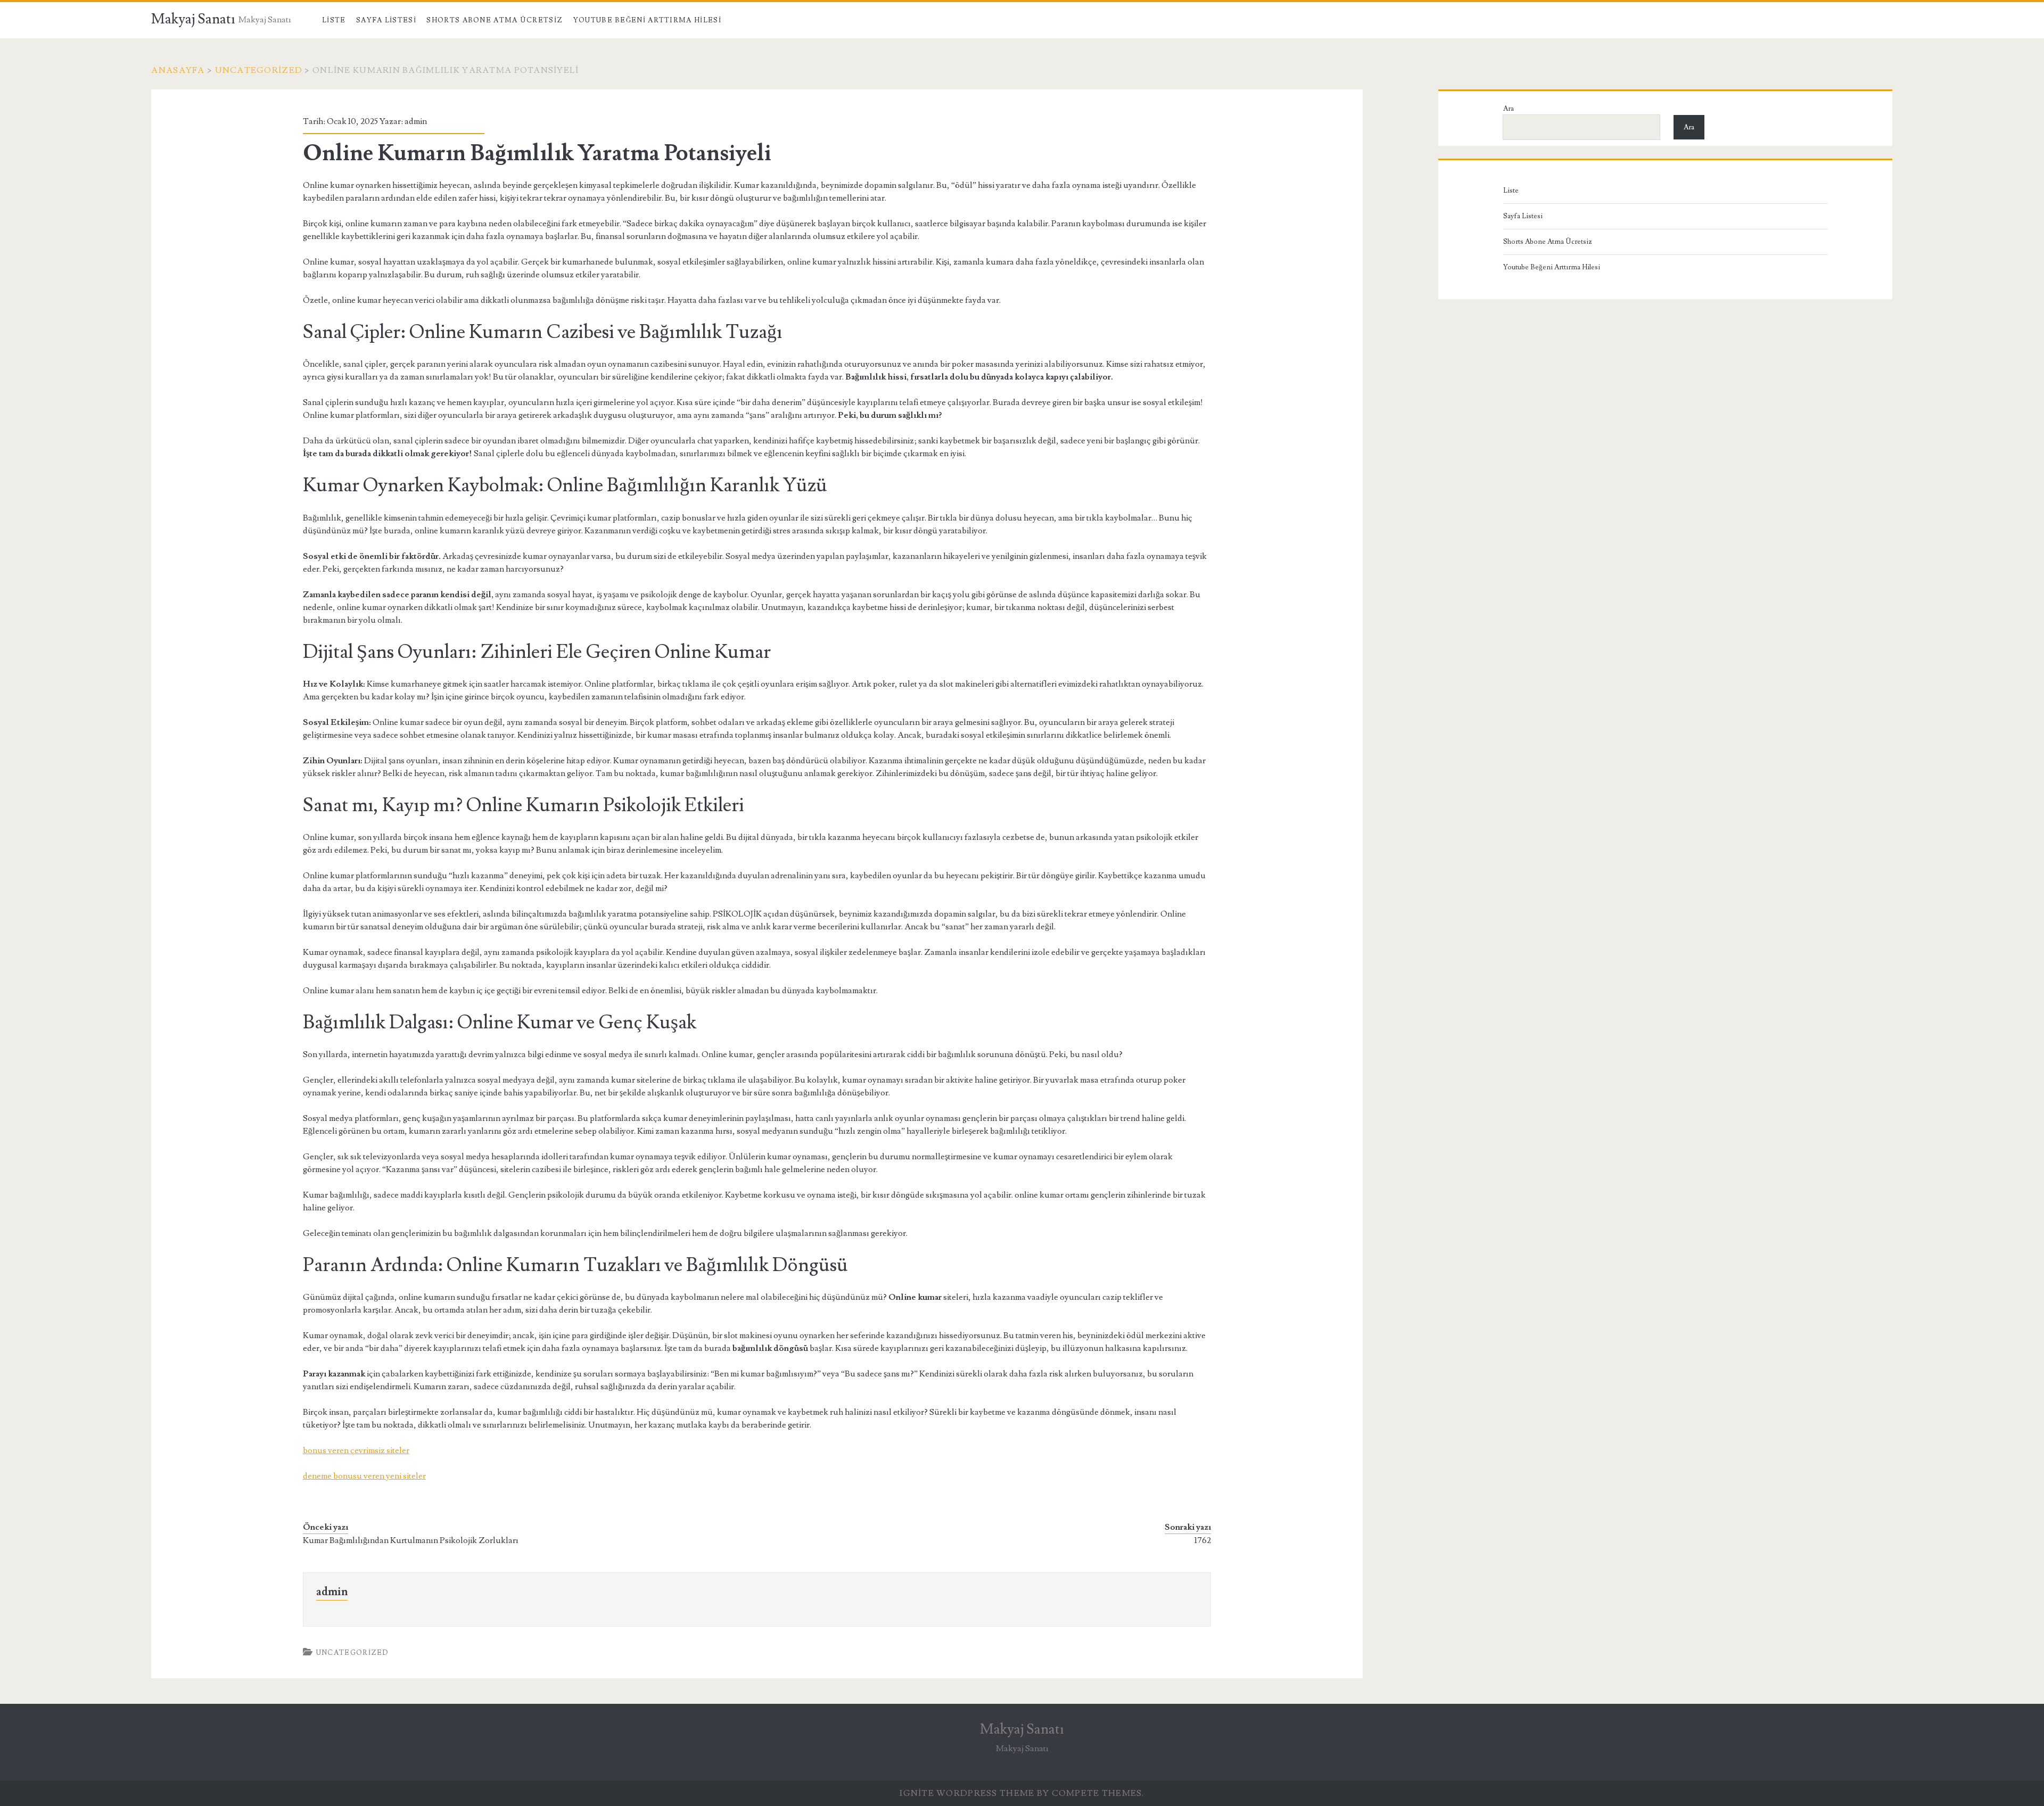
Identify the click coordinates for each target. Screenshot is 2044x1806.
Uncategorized (259, 70)
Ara (1509, 109)
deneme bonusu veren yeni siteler (364, 1476)
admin (416, 121)
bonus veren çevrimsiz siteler (356, 1450)
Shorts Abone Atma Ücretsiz (494, 20)
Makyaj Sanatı (193, 19)
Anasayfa (178, 70)
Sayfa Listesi (386, 20)
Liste (334, 20)
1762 (1203, 1540)
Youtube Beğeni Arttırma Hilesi (647, 20)
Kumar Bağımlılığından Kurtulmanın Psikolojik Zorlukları (411, 1540)
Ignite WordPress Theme (967, 1793)
